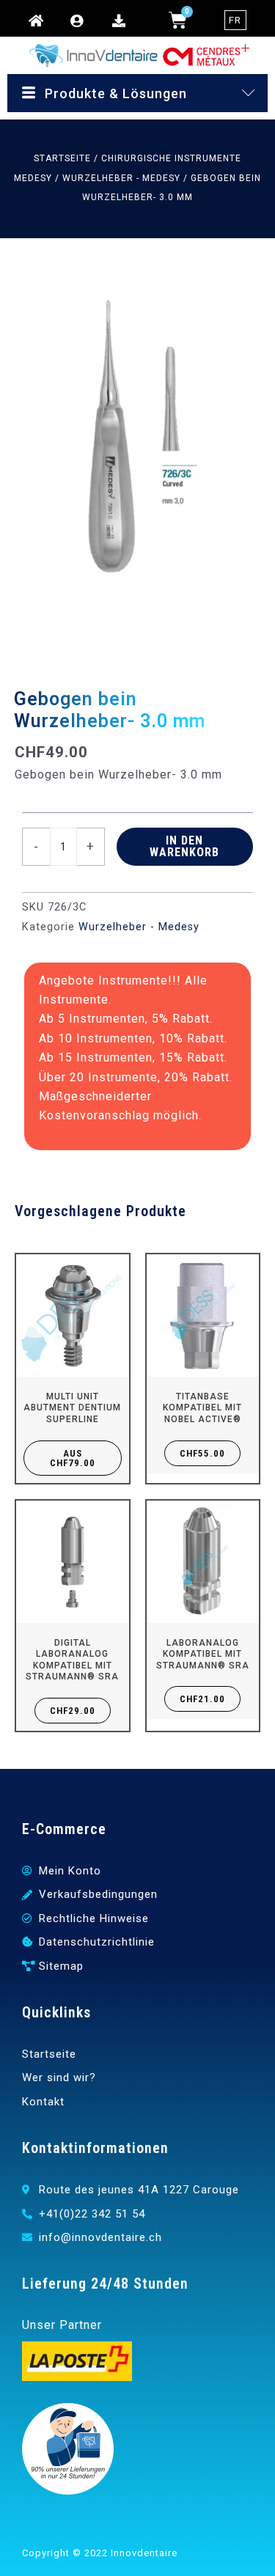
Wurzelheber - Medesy (121, 178)
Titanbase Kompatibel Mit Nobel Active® (202, 1408)
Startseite (62, 158)
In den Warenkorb (184, 846)
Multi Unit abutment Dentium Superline (72, 1408)
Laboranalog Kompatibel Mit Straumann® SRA (203, 1654)
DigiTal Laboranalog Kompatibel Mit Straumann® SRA (72, 1660)
